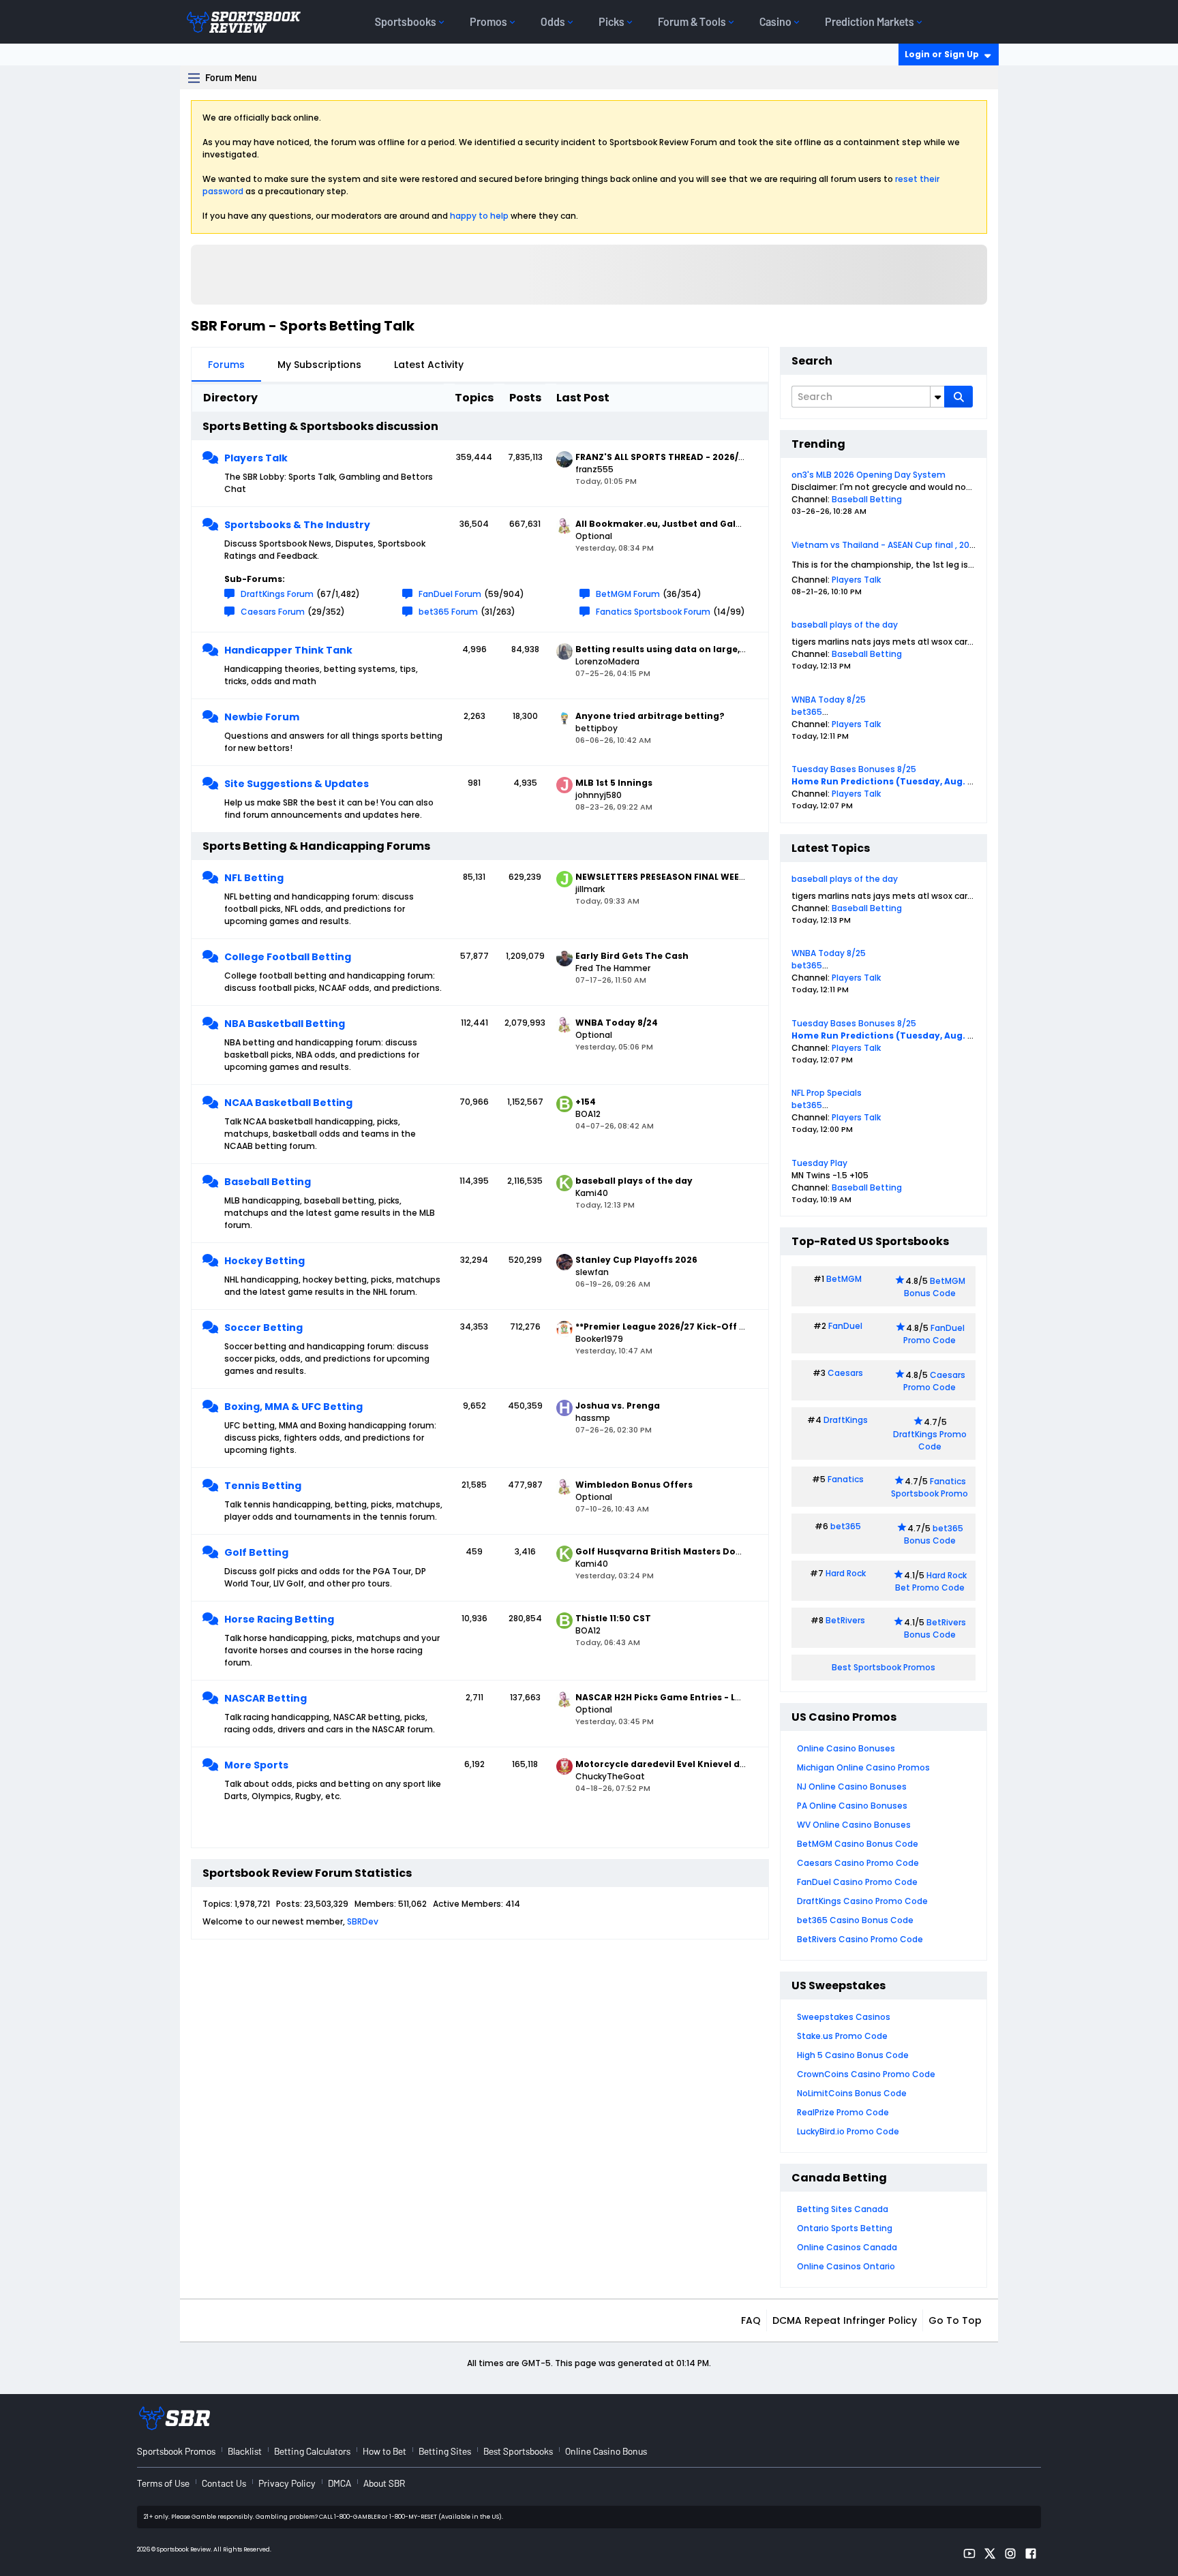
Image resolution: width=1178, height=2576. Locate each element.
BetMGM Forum (628, 594)
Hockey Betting (265, 1261)
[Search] (958, 397)
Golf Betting (256, 1552)
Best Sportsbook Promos (883, 1667)
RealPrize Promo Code (843, 2112)
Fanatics (846, 1479)
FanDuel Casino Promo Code (857, 1882)
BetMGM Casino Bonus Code (858, 1844)
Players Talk (256, 458)
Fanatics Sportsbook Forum (653, 612)
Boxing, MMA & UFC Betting (293, 1407)
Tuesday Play (819, 1163)
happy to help (479, 216)
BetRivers (845, 1620)
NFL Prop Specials (827, 1093)
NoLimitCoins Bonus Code (852, 2093)
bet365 (807, 712)
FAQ (751, 2320)
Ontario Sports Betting (845, 2228)
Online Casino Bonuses (846, 1748)
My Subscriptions (319, 365)
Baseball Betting (268, 1182)
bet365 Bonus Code (934, 1534)
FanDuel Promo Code (934, 1334)
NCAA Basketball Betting (288, 1103)
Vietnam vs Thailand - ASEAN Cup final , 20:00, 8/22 (898, 545)
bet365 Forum (448, 612)
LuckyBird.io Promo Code (848, 2131)
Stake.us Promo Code (842, 2036)
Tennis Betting (263, 1486)
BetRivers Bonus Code (935, 1628)
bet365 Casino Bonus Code (855, 1920)
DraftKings (846, 1420)
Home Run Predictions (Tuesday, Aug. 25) (887, 781)
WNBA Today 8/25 (829, 700)
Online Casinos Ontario (846, 2266)
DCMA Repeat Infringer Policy (845, 2320)
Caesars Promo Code (934, 1381)
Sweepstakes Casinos (844, 2017)
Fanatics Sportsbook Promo (930, 1487)
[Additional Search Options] (937, 397)
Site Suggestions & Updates (297, 784)
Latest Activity (429, 365)
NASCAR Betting (266, 1698)
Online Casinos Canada (847, 2247)
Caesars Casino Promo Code (858, 1863)
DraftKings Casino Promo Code (862, 1901)
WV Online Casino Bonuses (854, 1825)
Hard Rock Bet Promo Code (931, 1581)
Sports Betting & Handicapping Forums (316, 846)
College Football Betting (288, 957)
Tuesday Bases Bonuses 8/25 (854, 769)
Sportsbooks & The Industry (297, 525)
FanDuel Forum (450, 594)
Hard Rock (846, 1573)
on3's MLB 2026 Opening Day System (869, 475)
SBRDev (363, 1921)
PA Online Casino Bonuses (852, 1806)
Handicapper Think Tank (288, 650)
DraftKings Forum (277, 594)
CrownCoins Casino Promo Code (866, 2074)
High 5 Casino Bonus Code (853, 2055)
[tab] (226, 365)
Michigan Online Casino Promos (863, 1767)
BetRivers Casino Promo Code (860, 1939)
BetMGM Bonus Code (935, 1287)
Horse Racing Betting (279, 1619)
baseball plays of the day (845, 625)
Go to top (955, 2320)
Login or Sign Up (942, 54)
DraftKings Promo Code (930, 1440)
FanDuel (845, 1326)
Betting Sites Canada (843, 2209)
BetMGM (844, 1279)
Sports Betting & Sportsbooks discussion (320, 426)
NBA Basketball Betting (285, 1024)
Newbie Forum (262, 717)
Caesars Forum (273, 612)
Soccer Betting (263, 1328)
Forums (226, 365)
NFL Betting (254, 878)
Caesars (845, 1373)
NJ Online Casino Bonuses (852, 1787)
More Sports (256, 1765)
